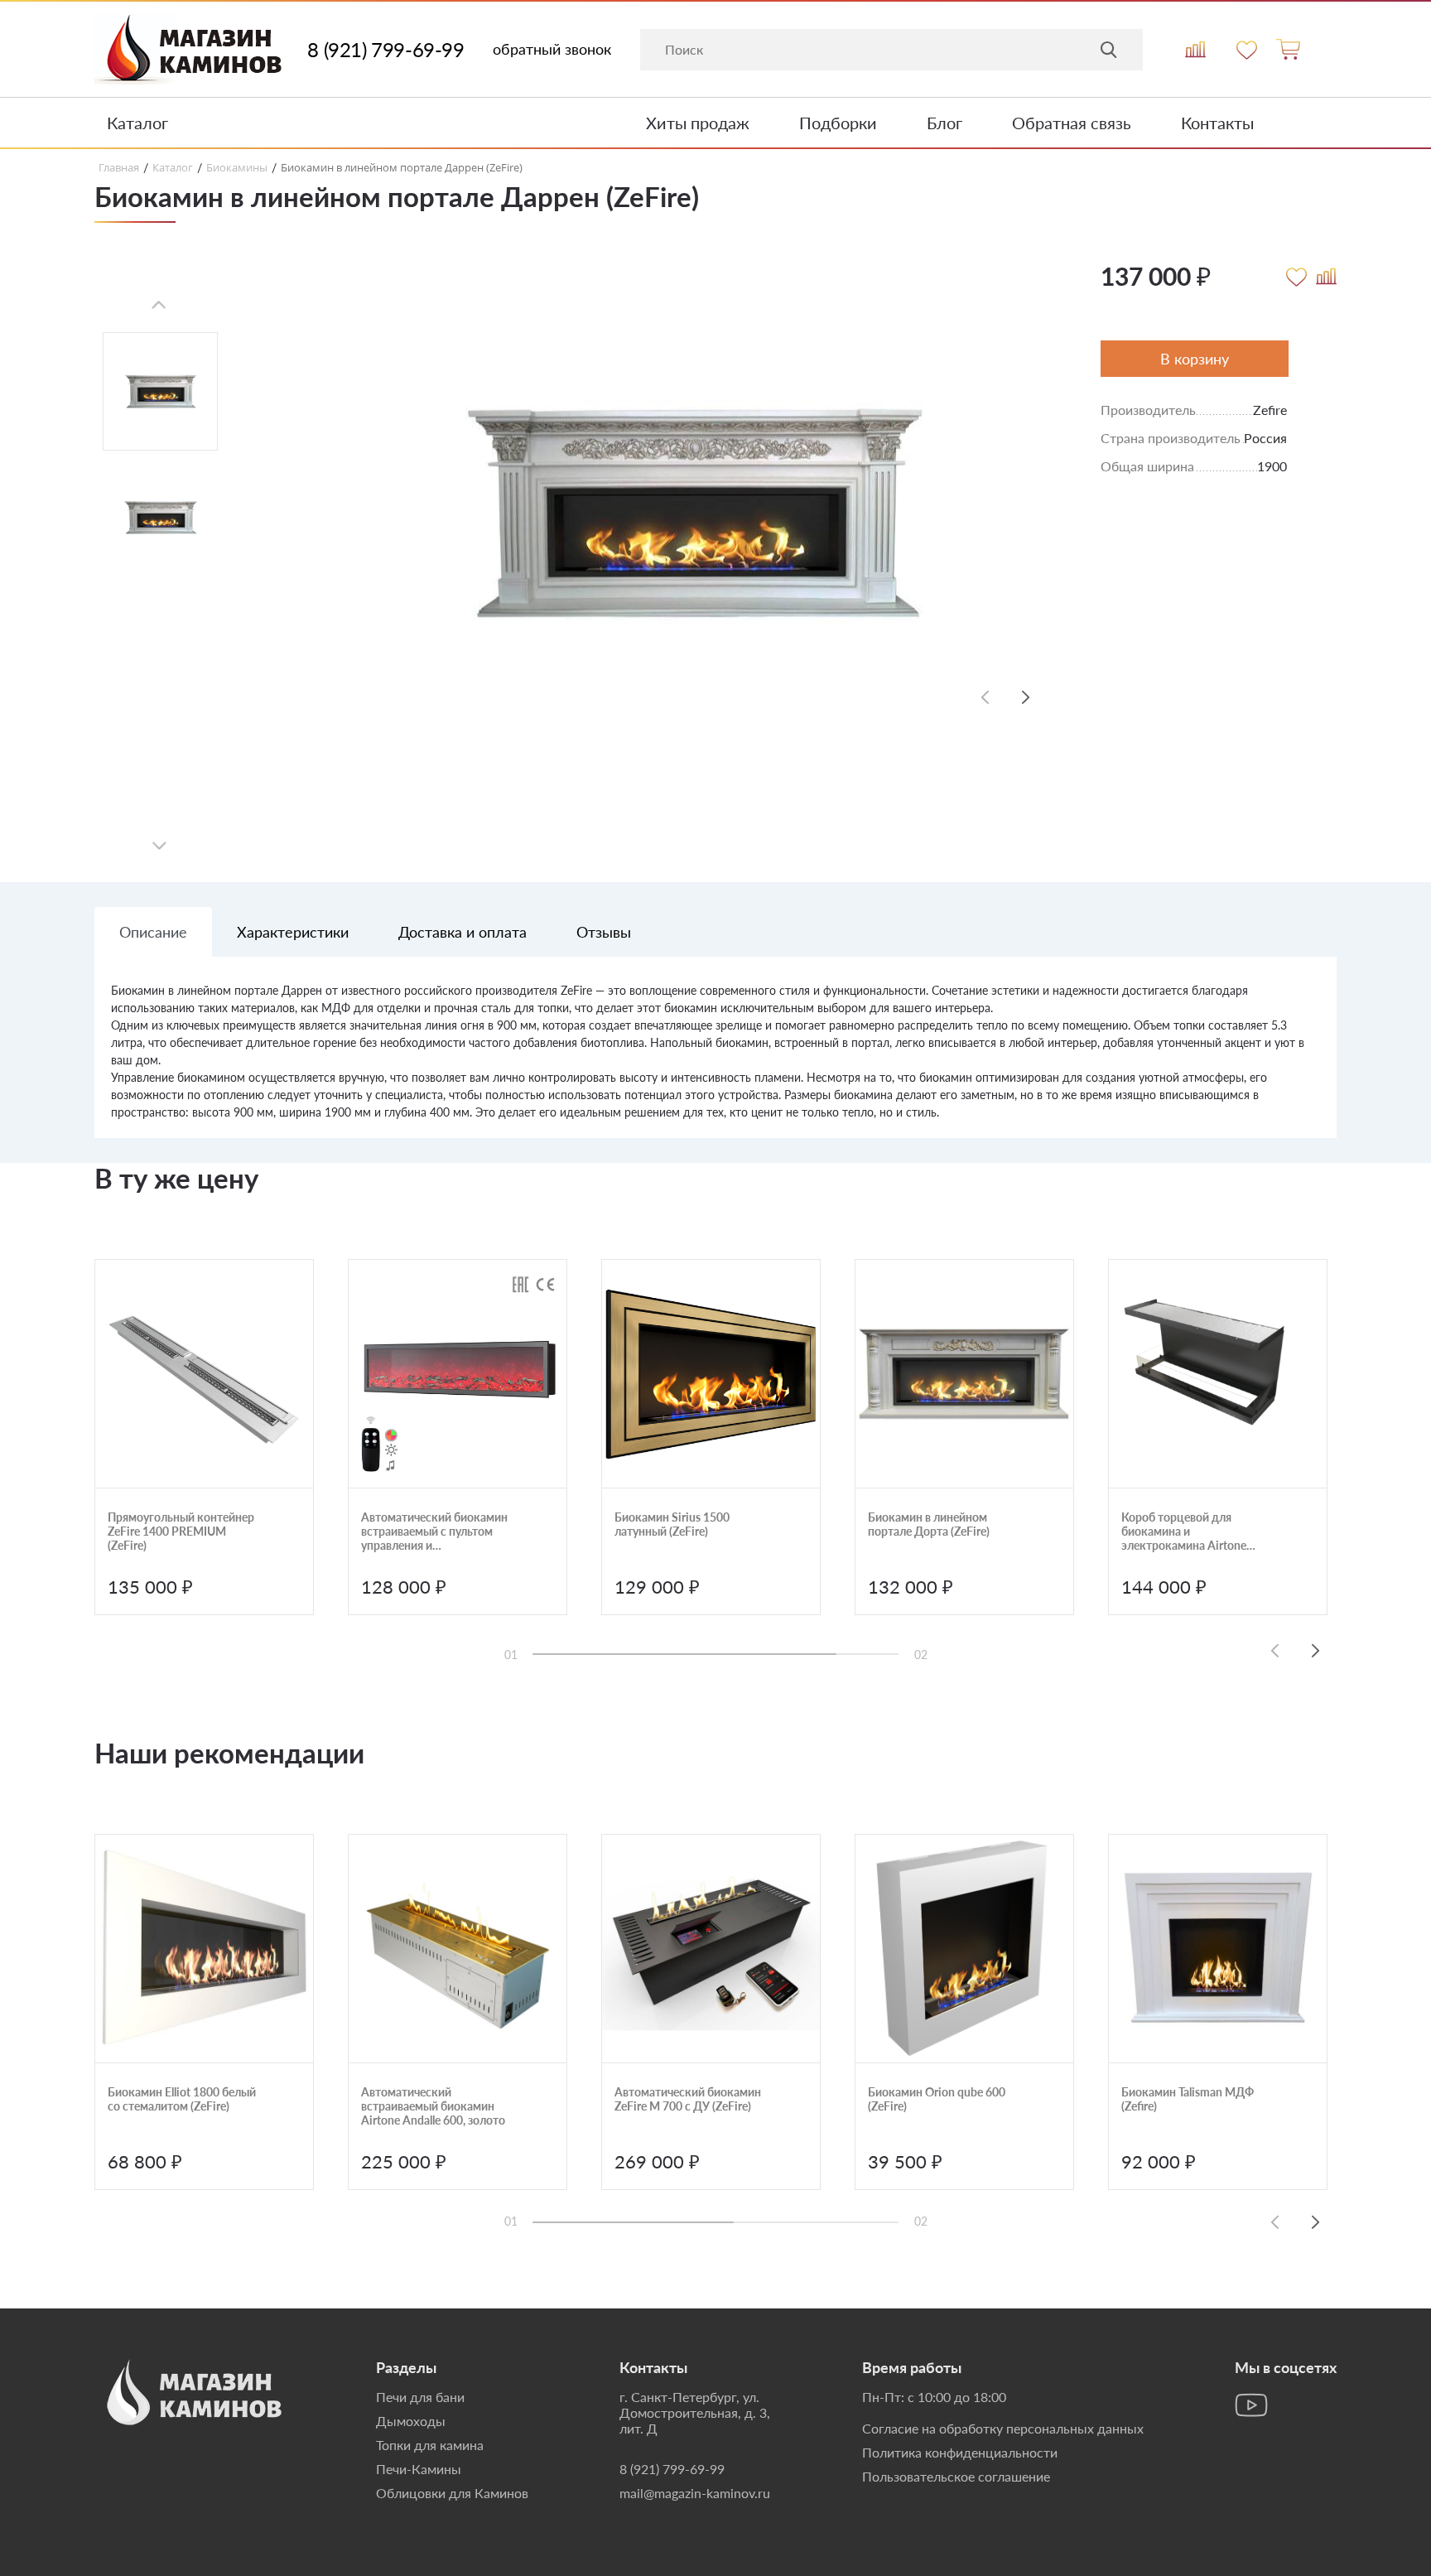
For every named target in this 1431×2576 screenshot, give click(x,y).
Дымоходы (411, 2421)
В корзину (1195, 359)
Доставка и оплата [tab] (463, 932)
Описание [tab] (153, 932)
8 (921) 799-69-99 (385, 50)
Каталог (137, 123)
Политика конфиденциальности (960, 2452)
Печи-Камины (419, 2469)
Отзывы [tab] (604, 932)
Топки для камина (430, 2445)
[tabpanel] (715, 1060)
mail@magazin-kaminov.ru (695, 2493)
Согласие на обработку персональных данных (1003, 2428)
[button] (1026, 697)
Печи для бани (420, 2397)
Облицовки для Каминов (452, 2493)
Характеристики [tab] (293, 932)
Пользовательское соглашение (956, 2476)
